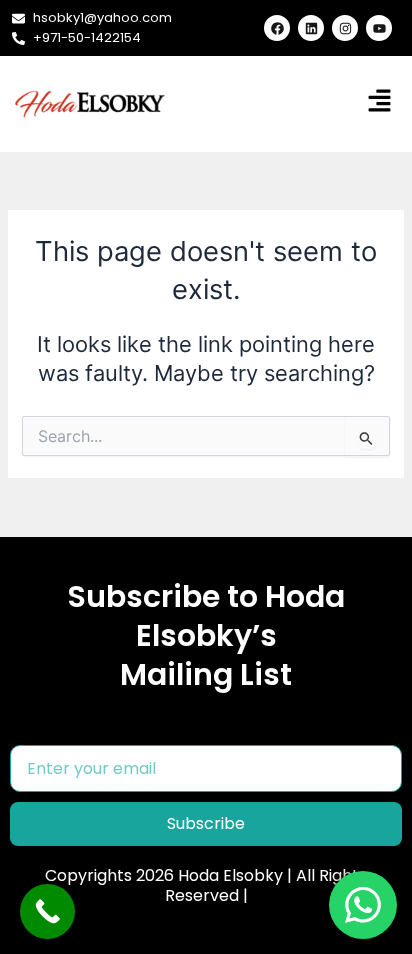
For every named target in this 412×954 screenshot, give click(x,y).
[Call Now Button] (47, 911)
